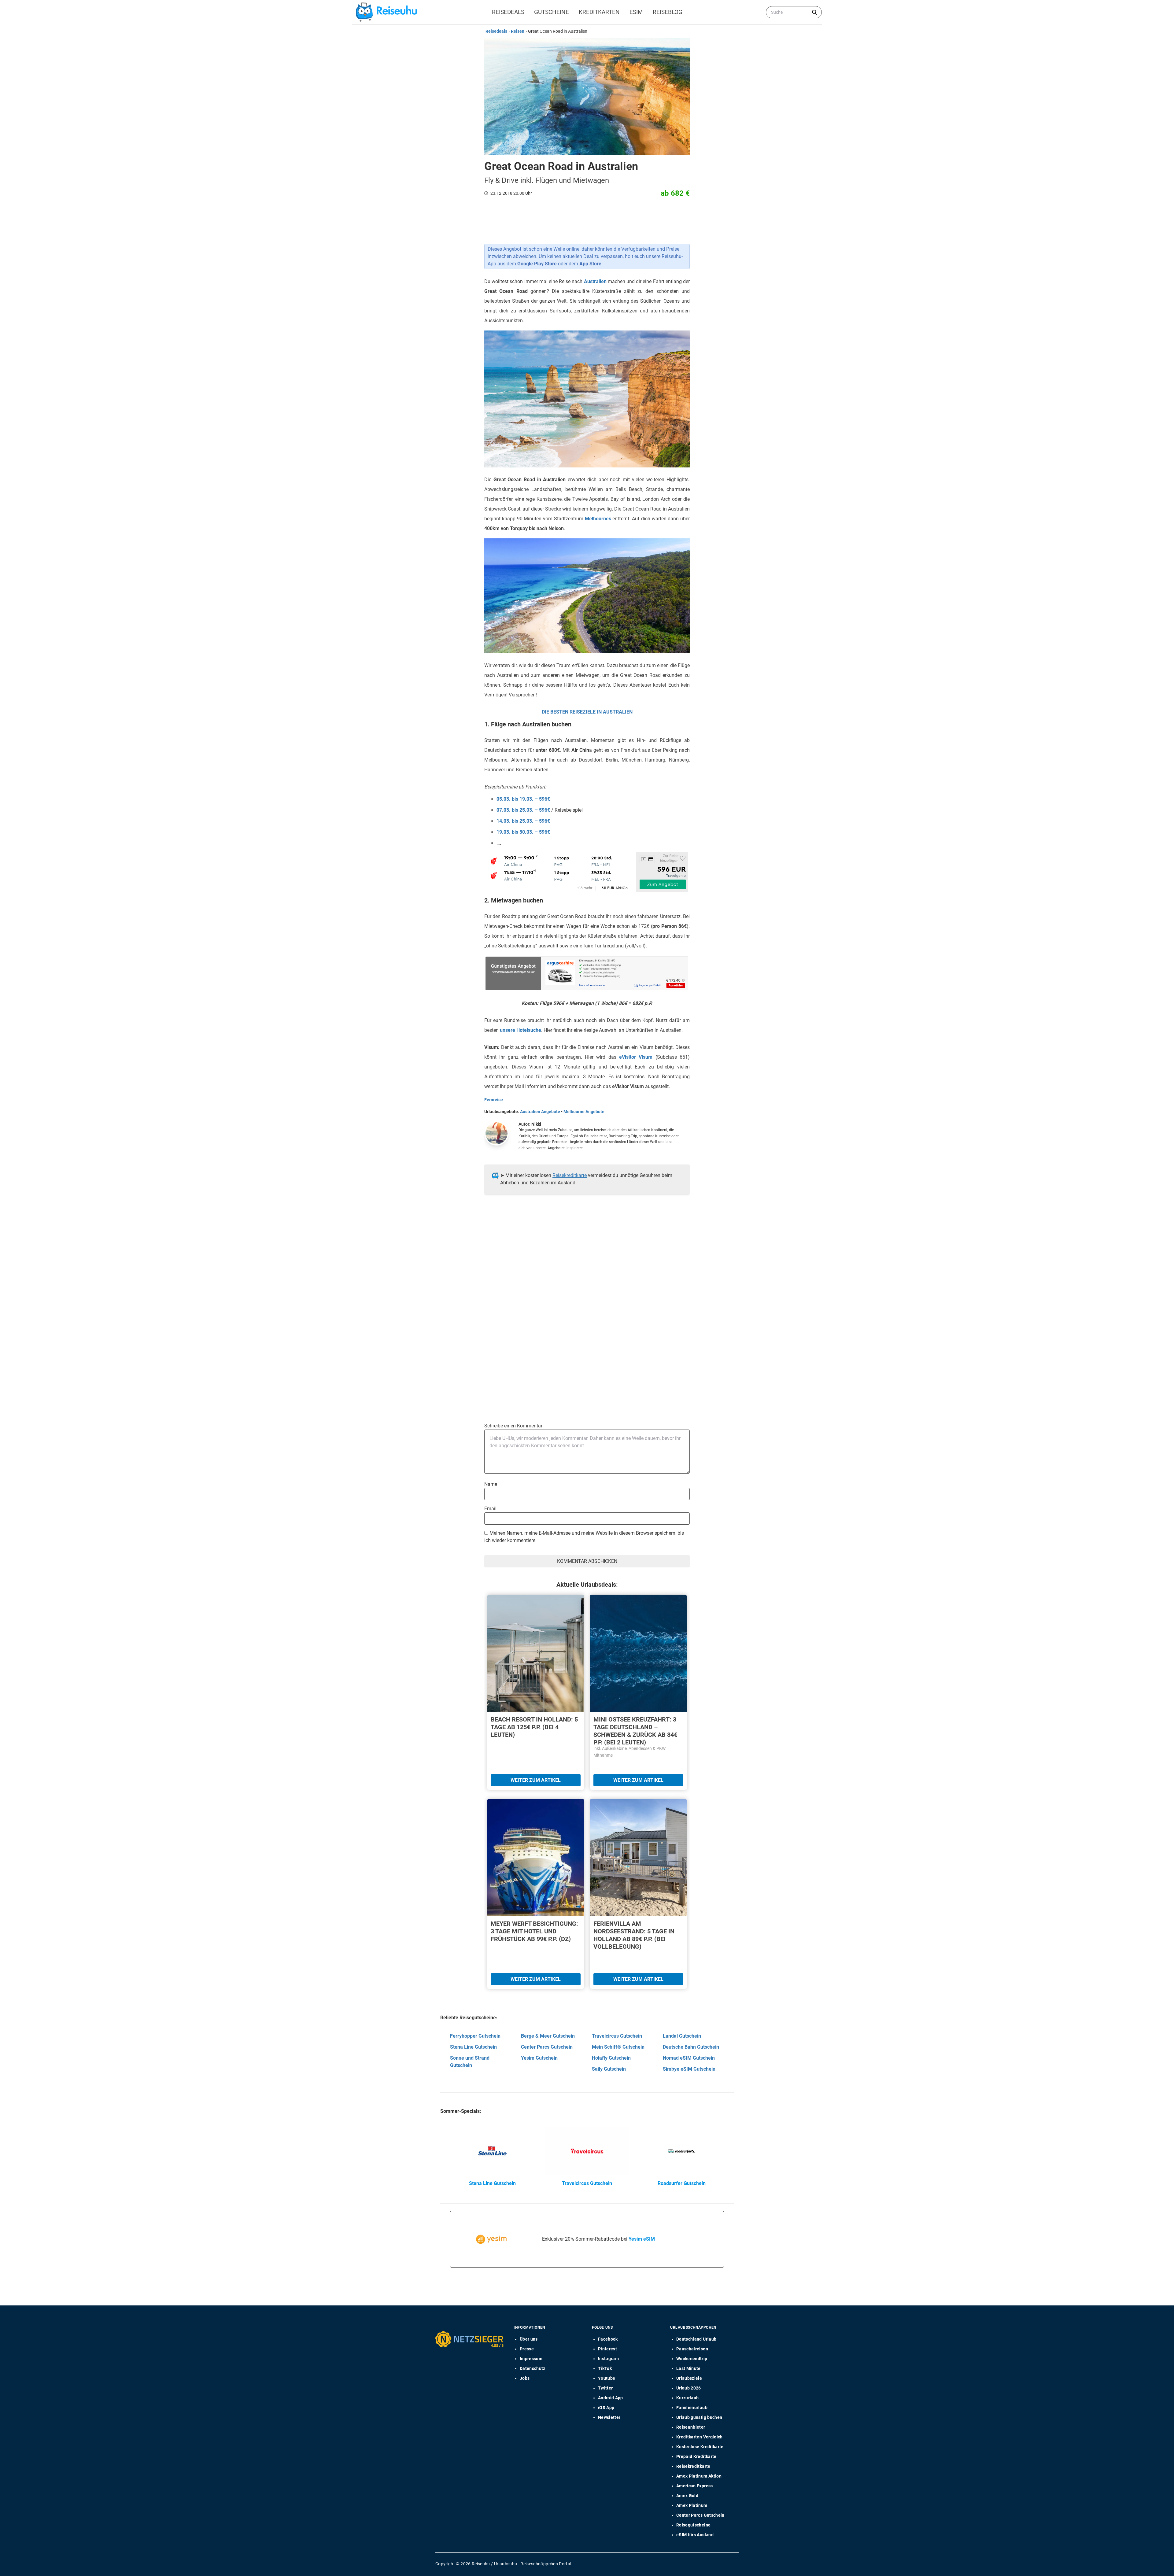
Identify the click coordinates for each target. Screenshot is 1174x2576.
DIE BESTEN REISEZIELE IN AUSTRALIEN (587, 712)
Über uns (529, 2339)
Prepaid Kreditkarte (696, 2456)
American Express (695, 2486)
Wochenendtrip (692, 2359)
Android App (611, 2398)
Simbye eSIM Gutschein (689, 2069)
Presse (527, 2349)
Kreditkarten (599, 12)
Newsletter (609, 2417)
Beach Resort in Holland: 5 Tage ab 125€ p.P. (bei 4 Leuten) (534, 1727)
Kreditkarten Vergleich (700, 2437)
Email (490, 1509)
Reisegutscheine (693, 2525)
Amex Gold (687, 2496)
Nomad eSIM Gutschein (689, 2058)
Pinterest (607, 2349)
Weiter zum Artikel (536, 1780)
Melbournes (598, 519)
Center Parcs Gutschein (547, 2047)
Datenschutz (533, 2368)
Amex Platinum (692, 2505)
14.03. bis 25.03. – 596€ (523, 821)
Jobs (525, 2378)
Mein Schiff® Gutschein (618, 2047)
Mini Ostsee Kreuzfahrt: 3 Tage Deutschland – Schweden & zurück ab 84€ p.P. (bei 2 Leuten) (635, 1731)
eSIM (636, 12)
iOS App (606, 2408)
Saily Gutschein (609, 2069)
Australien (595, 281)
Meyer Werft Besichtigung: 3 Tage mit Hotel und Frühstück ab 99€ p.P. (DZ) (534, 1931)
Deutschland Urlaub (696, 2339)
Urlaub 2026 (689, 2388)
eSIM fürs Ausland (695, 2535)
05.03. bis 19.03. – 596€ (523, 799)
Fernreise (494, 1100)
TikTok (605, 2368)
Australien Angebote (540, 1112)
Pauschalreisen (692, 2349)
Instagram (608, 2359)
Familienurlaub (692, 2408)
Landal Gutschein (682, 2036)
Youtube (607, 2378)
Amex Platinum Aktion (699, 2476)
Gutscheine (552, 12)
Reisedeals (508, 12)
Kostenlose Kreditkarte (700, 2447)
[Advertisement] (585, 1261)
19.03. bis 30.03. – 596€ (523, 832)
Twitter (605, 2388)
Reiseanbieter (691, 2427)
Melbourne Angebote (584, 1112)
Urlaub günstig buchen (699, 2417)
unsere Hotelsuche (521, 1030)
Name (491, 1484)
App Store (590, 264)
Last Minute (689, 2368)
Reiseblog (668, 12)
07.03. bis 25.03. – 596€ (523, 810)
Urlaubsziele (689, 2378)
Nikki (536, 1124)
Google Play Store (537, 264)
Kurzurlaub (688, 2398)
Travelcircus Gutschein (617, 2036)
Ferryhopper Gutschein (475, 2036)
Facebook (608, 2339)
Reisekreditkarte (570, 1175)
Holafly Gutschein (611, 2058)
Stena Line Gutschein (473, 2047)
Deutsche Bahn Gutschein (691, 2047)
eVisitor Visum (636, 1057)
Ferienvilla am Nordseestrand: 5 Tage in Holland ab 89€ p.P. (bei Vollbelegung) (634, 1935)
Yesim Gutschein (539, 2058)
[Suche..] (814, 12)
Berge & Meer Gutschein (548, 2036)
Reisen (518, 31)
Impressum (531, 2359)
